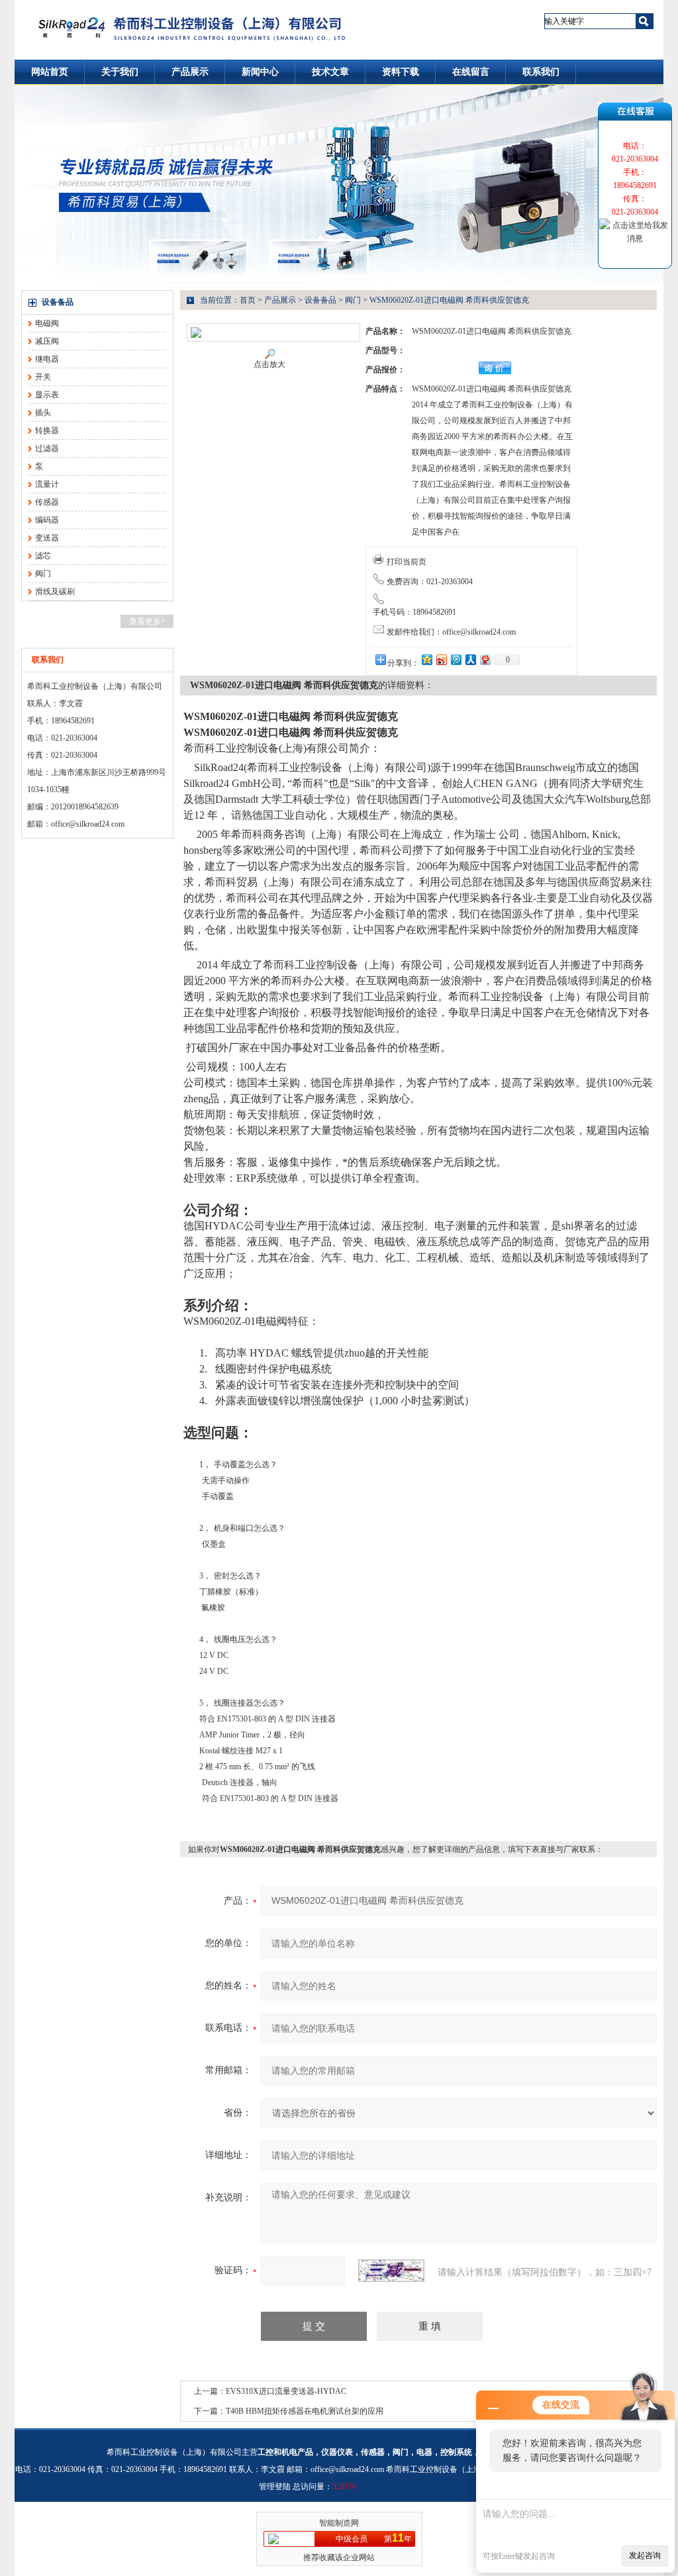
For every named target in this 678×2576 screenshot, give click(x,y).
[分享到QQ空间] (426, 659)
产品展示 (190, 72)
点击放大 (269, 364)
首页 (248, 300)
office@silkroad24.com (88, 824)
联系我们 (541, 72)
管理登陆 (275, 2487)
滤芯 (43, 556)
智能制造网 (339, 2523)
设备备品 (58, 302)
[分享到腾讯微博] (456, 659)
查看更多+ (147, 621)
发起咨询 (645, 2555)
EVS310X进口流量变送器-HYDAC (286, 2391)
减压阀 (47, 341)
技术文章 (330, 72)
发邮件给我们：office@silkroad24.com (451, 632)
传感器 (47, 502)
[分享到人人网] (470, 659)
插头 (43, 413)
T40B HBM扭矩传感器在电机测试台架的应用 (305, 2411)
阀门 (43, 574)
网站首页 (50, 72)
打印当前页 (407, 562)
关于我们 (120, 72)
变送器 (47, 538)
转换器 (47, 431)
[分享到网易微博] (485, 659)
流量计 (47, 484)
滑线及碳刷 (55, 592)
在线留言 (471, 72)
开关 (43, 377)
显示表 (47, 395)
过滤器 (47, 448)
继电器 (47, 359)
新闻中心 (260, 72)
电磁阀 (47, 323)
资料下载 (401, 72)
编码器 (47, 520)
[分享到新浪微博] (441, 659)
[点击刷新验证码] (391, 2271)
